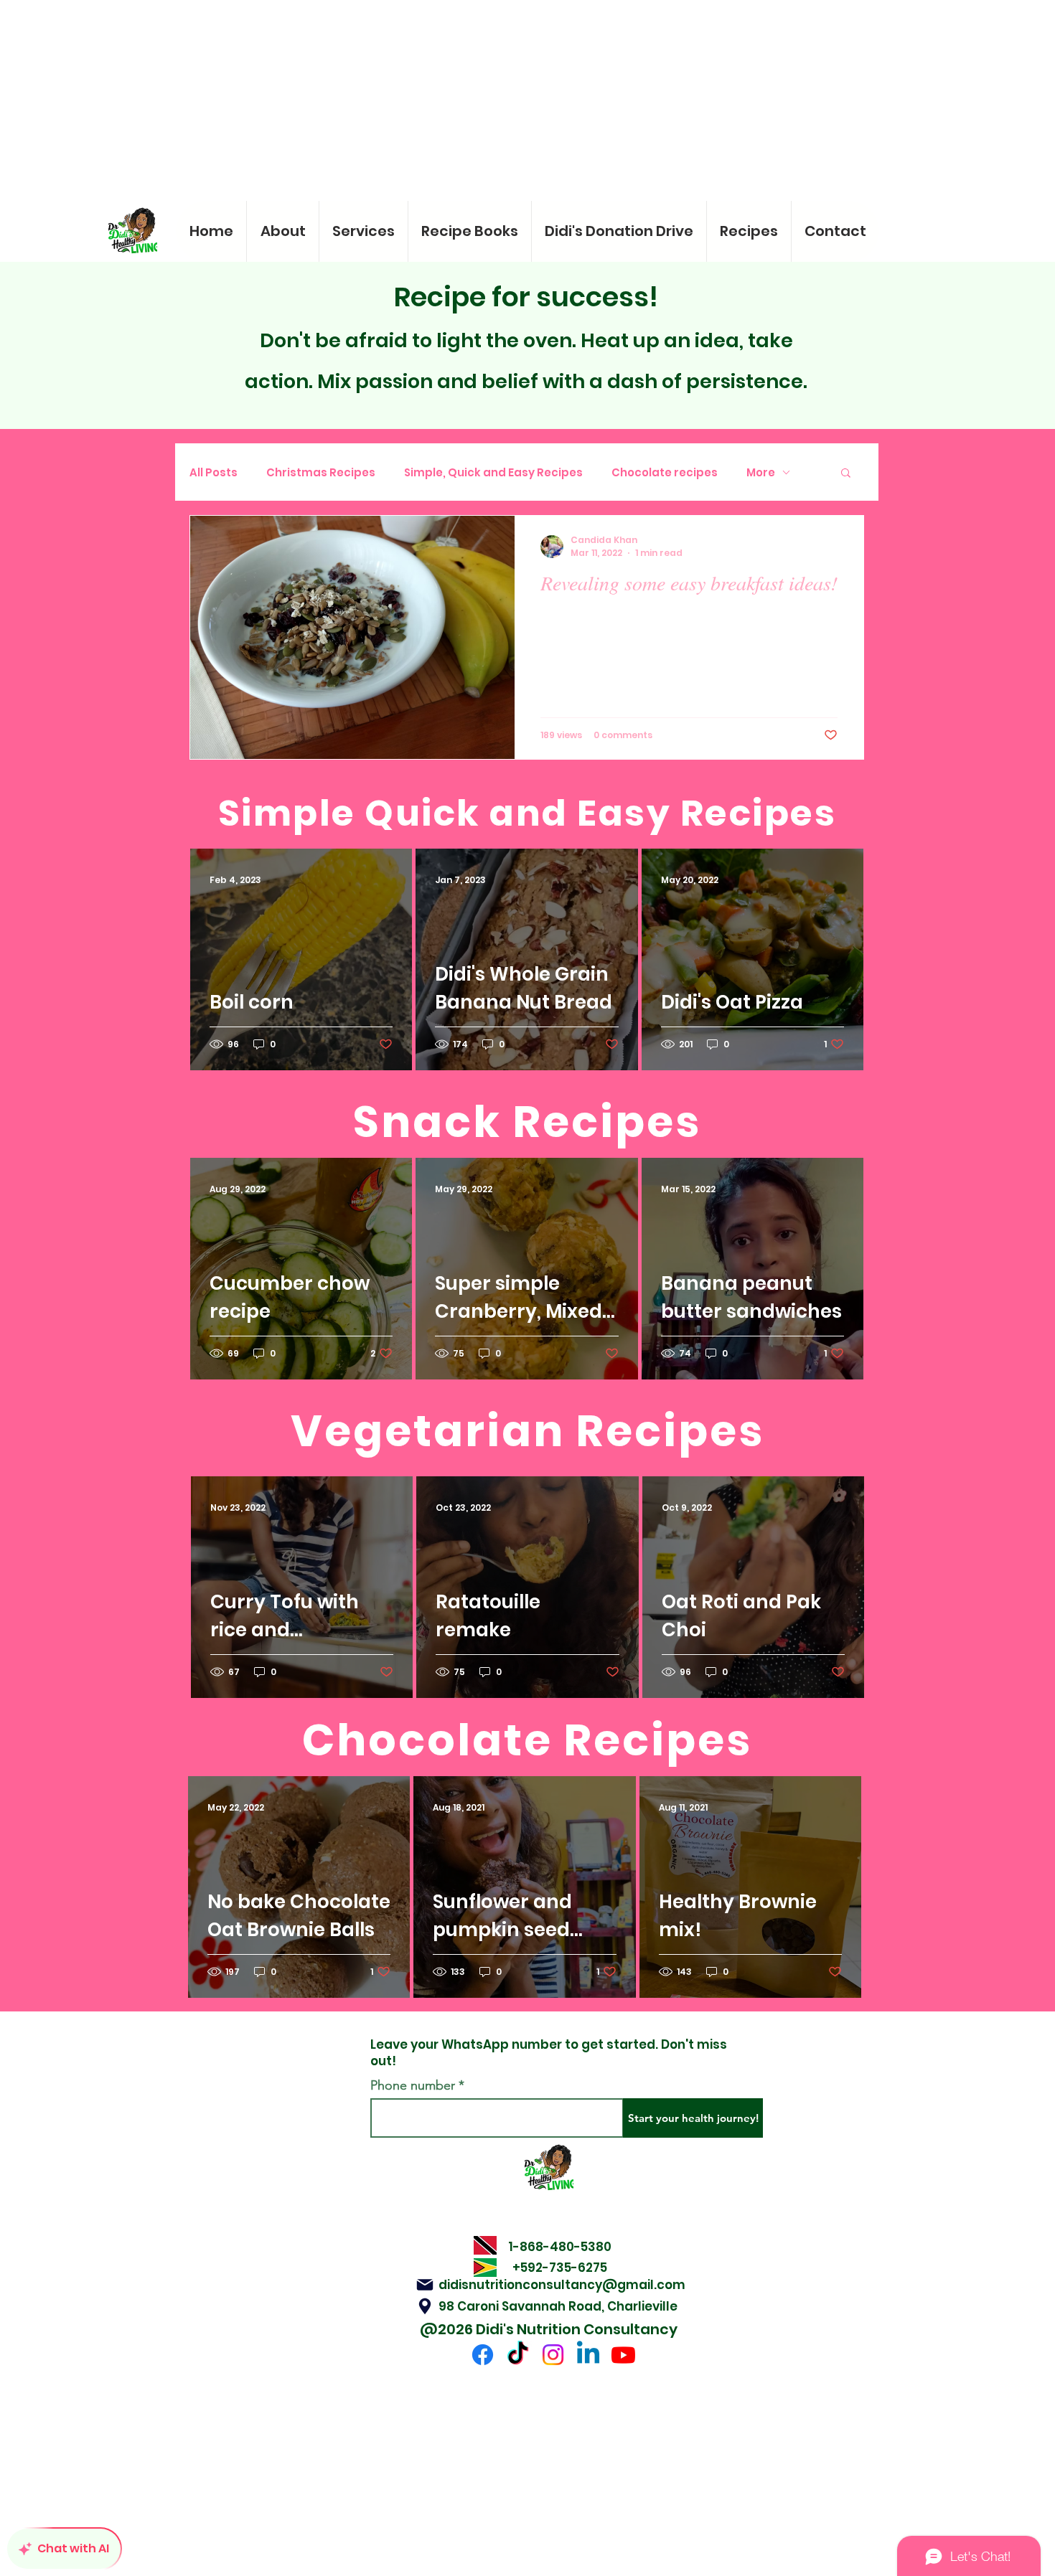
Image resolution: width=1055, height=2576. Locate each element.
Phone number (413, 2085)
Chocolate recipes (665, 472)
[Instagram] (553, 2355)
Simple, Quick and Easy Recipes (493, 472)
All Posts (214, 472)
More (761, 472)
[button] (846, 474)
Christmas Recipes (321, 472)
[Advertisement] (431, 100)
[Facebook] (483, 2355)
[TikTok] (518, 2355)
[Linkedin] (588, 2355)
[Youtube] (623, 2355)
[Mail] (425, 2285)
